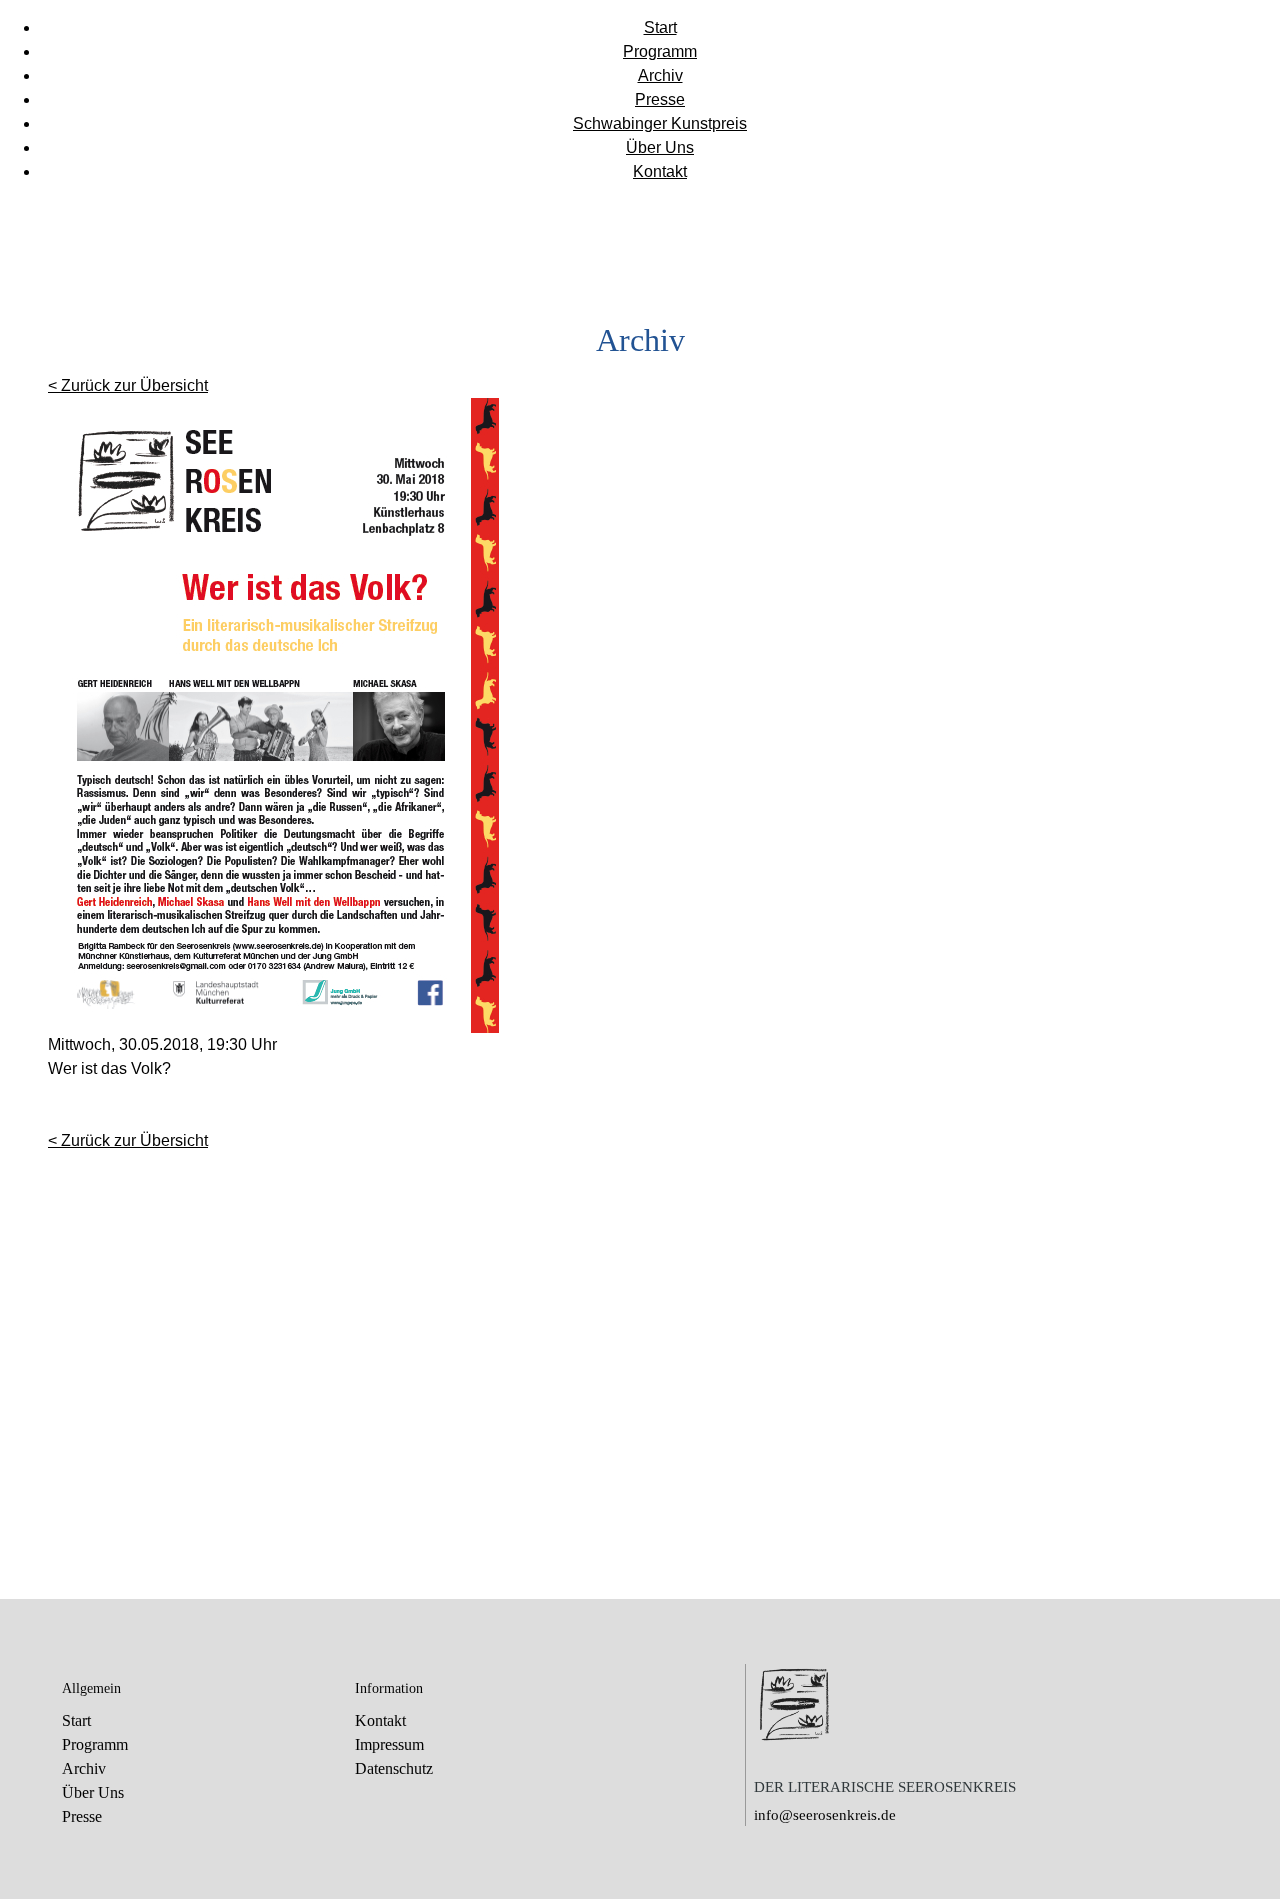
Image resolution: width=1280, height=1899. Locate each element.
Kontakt (660, 171)
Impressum (389, 1744)
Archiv (660, 75)
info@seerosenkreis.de (825, 1815)
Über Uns (660, 147)
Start (660, 27)
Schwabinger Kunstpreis (660, 123)
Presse (660, 99)
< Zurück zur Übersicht (128, 385)
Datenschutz (394, 1768)
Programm (660, 51)
